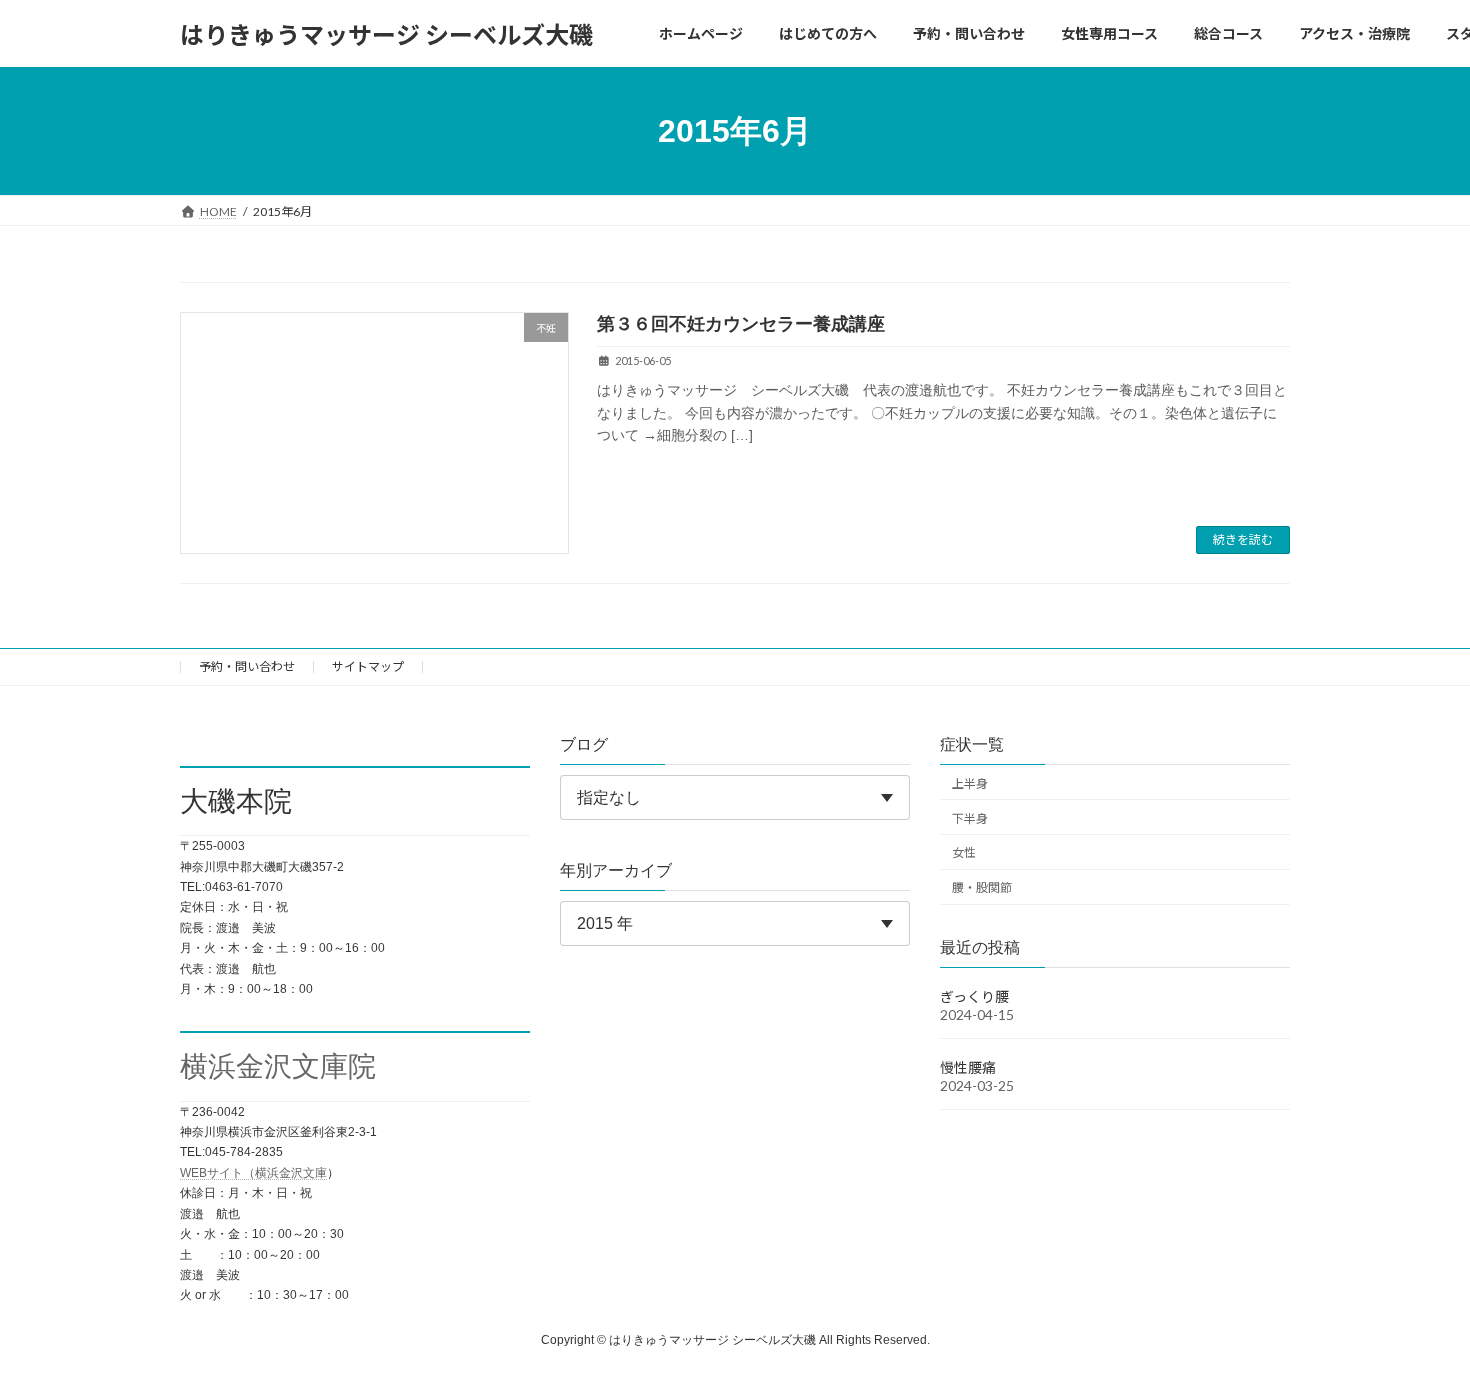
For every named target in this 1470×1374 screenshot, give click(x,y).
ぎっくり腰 (974, 996)
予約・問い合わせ (247, 666)
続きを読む (1243, 539)
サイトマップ (368, 666)
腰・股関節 (982, 887)
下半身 (970, 818)
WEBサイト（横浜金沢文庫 (253, 1173)
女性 (964, 853)
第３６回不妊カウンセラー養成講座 (741, 324)
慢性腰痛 (968, 1067)
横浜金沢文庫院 (278, 1067)
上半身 (970, 783)
